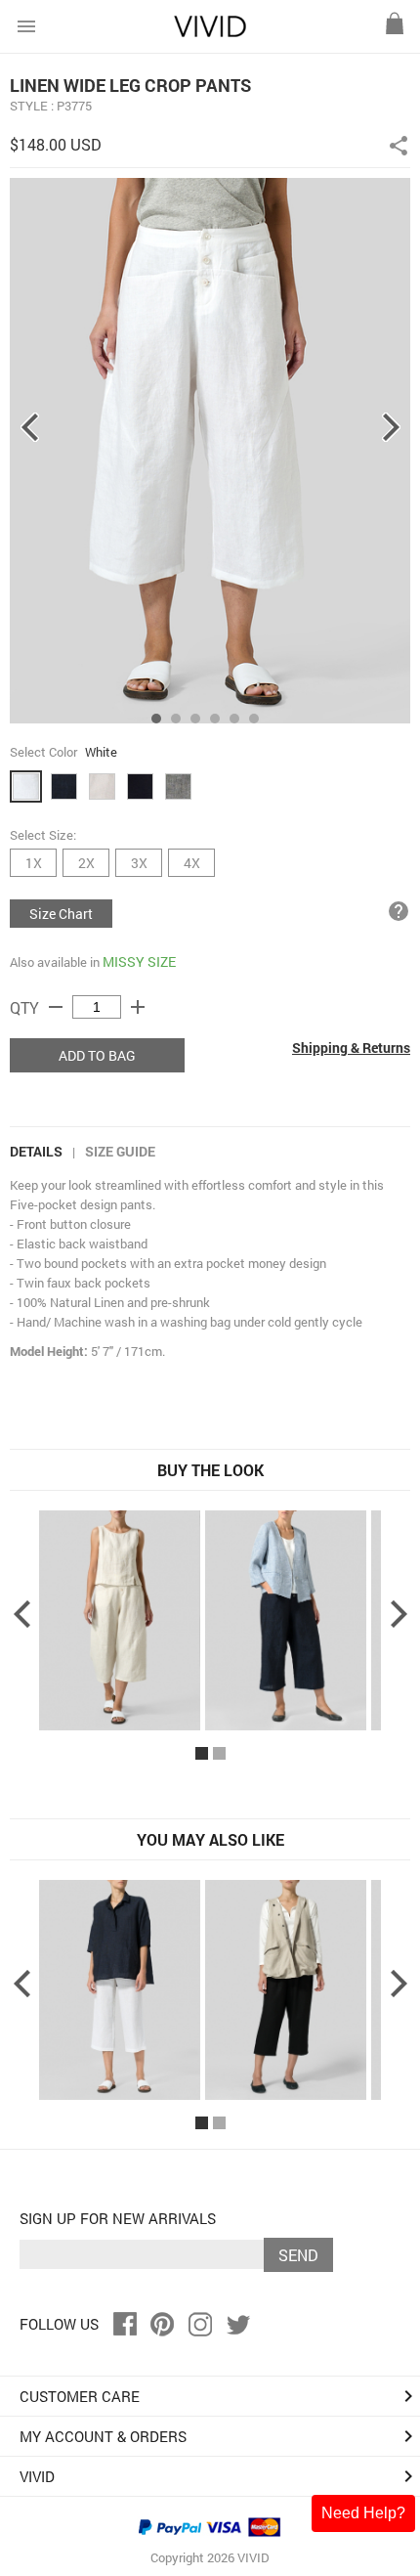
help (399, 911)
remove (56, 1007)
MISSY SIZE (139, 961)
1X (34, 863)
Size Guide (120, 1151)
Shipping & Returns (351, 1048)
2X (86, 863)
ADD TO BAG (97, 1055)
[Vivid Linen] (210, 33)
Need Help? (363, 2513)
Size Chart (61, 914)
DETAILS (36, 1151)
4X (192, 863)
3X (139, 863)
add (138, 1007)
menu (26, 26)
